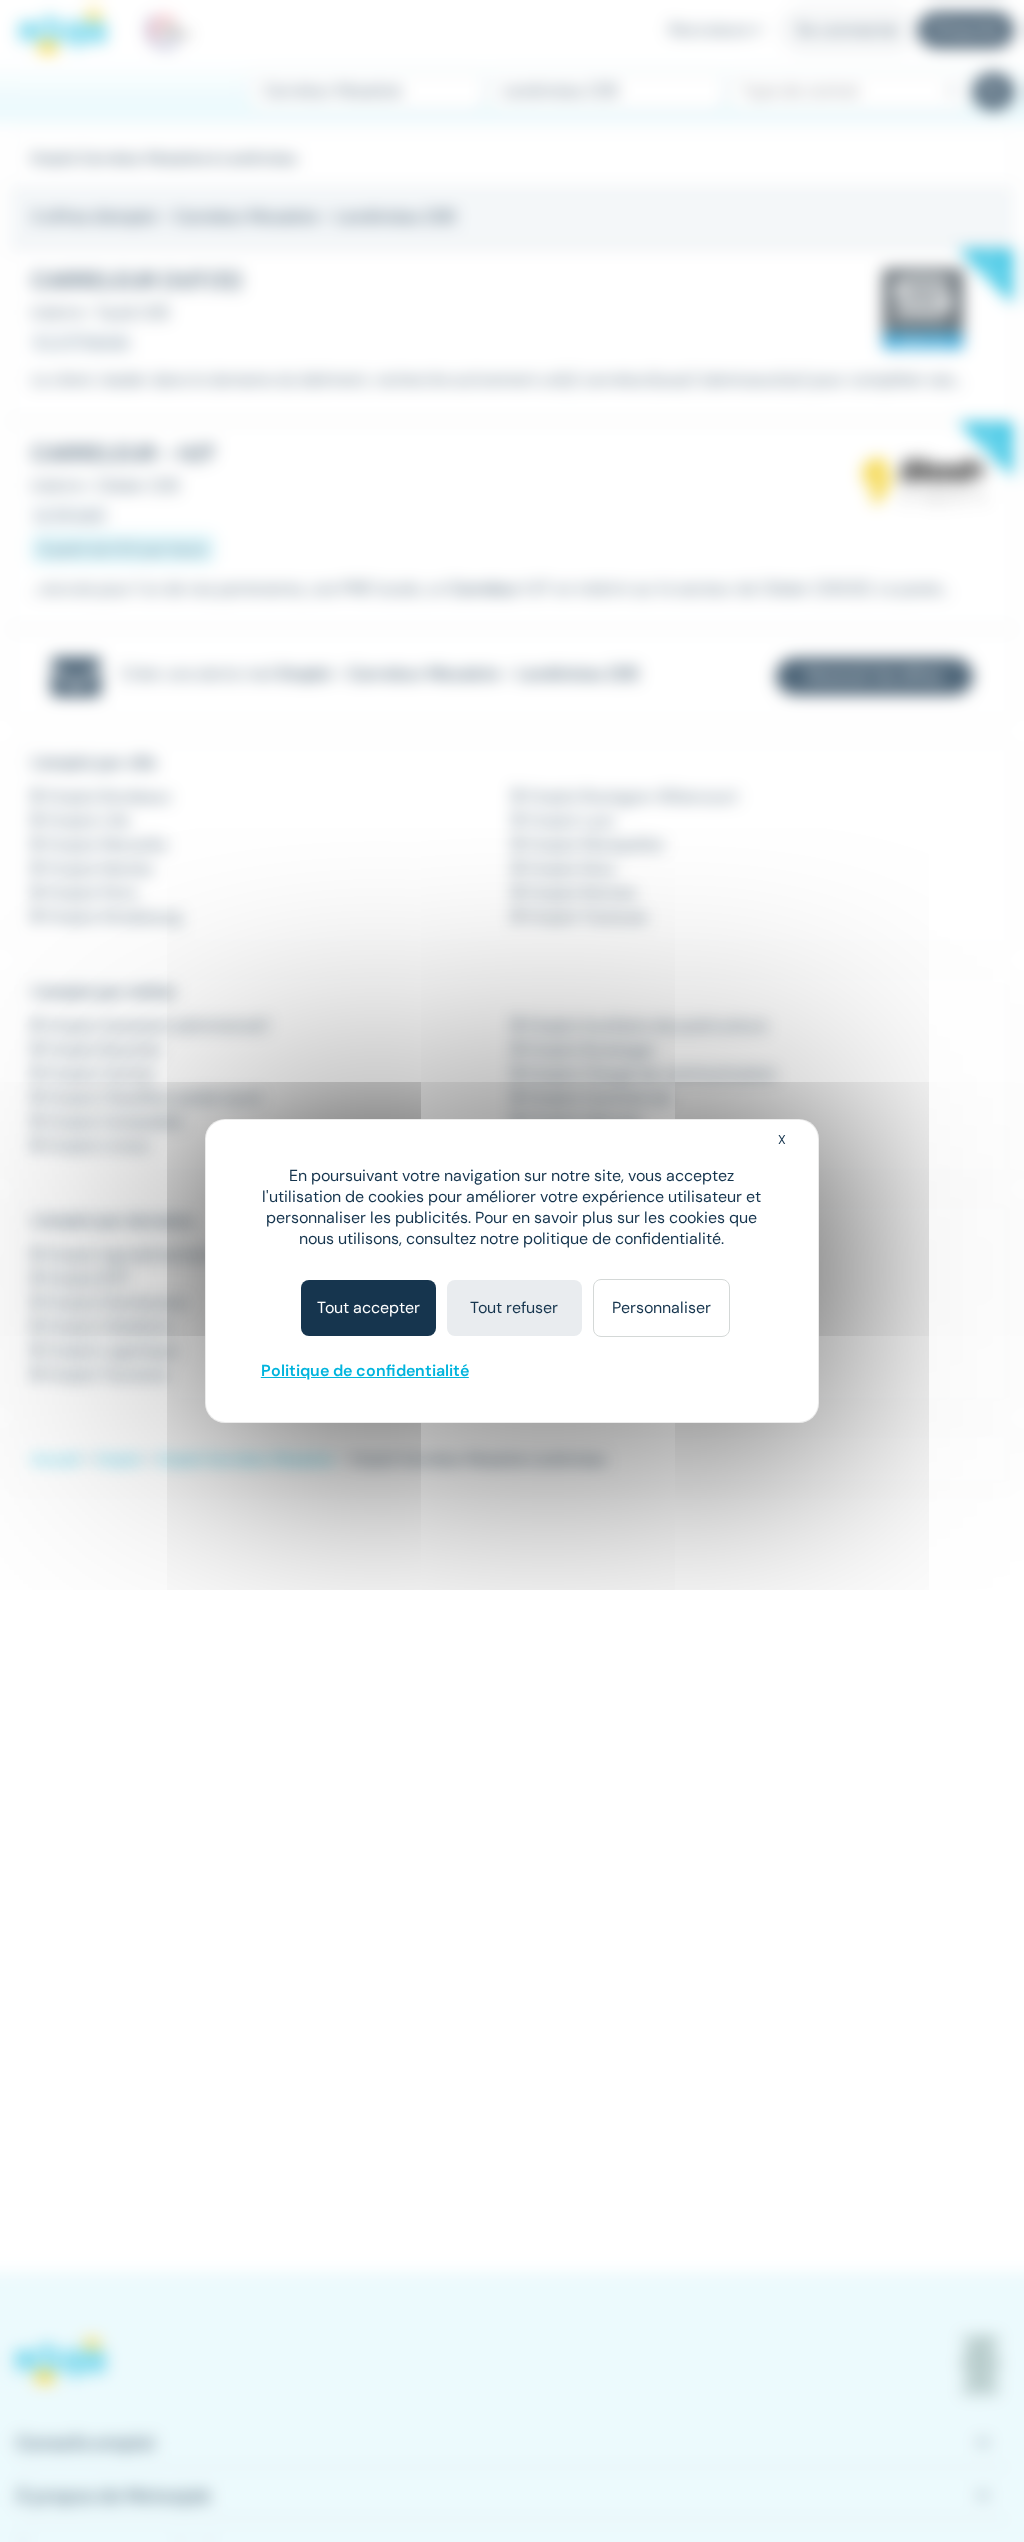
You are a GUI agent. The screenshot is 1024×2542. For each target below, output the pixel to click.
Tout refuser (514, 1307)
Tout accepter (368, 1307)
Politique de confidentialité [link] (365, 1370)
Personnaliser (661, 1307)
